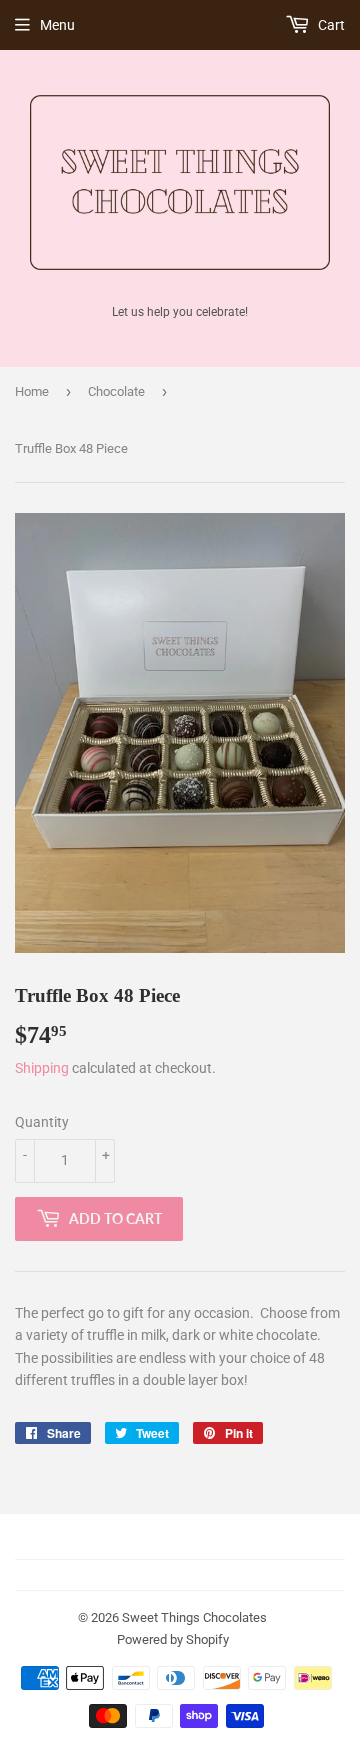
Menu (57, 25)
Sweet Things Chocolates (194, 1617)
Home (32, 391)
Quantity (42, 1122)
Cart (330, 25)
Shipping (42, 1068)
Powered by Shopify (173, 1639)
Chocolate (116, 391)
